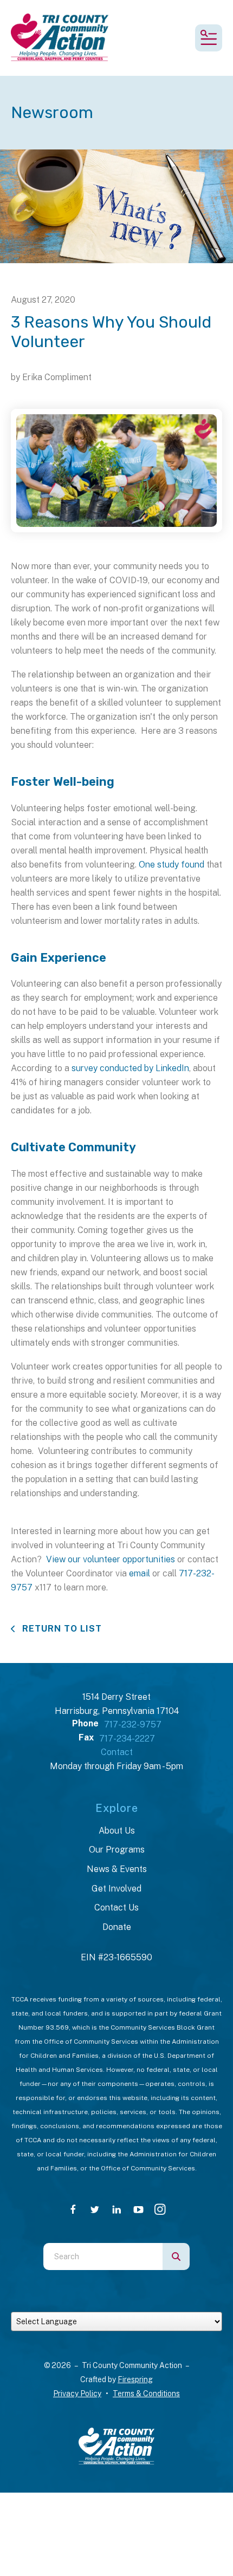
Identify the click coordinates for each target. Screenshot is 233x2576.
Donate (117, 1927)
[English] (90, 2304)
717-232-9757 (133, 1724)
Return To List (61, 1629)
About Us (117, 1831)
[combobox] (103, 2257)
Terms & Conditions (146, 2394)
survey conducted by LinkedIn (130, 1068)
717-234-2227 (127, 1739)
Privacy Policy (77, 2394)
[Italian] (116, 2304)
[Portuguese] (125, 2304)
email (140, 1573)
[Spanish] (143, 2304)
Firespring (135, 2379)
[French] (99, 2304)
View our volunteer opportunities (111, 1559)
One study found (171, 865)
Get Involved (116, 1889)
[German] (108, 2304)
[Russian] (134, 2304)
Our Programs (117, 1850)
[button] (209, 38)
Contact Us (116, 1907)
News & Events (117, 1869)
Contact (117, 1752)
